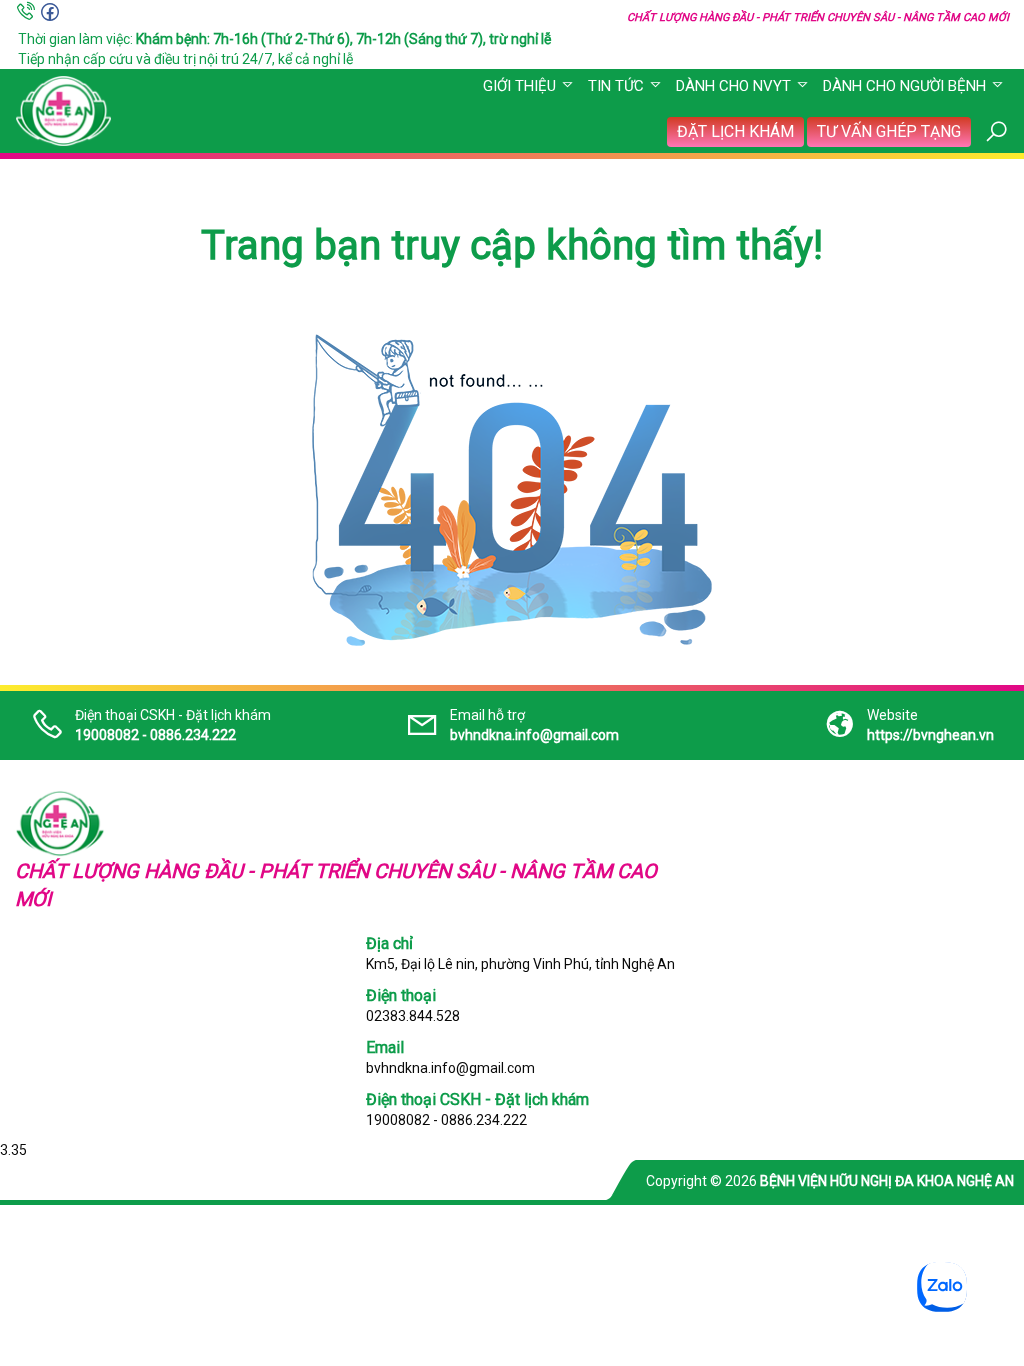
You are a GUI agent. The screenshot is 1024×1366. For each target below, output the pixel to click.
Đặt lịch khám (735, 131)
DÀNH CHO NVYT (733, 86)
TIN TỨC (616, 86)
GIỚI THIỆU (519, 86)
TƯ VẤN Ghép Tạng (889, 131)
